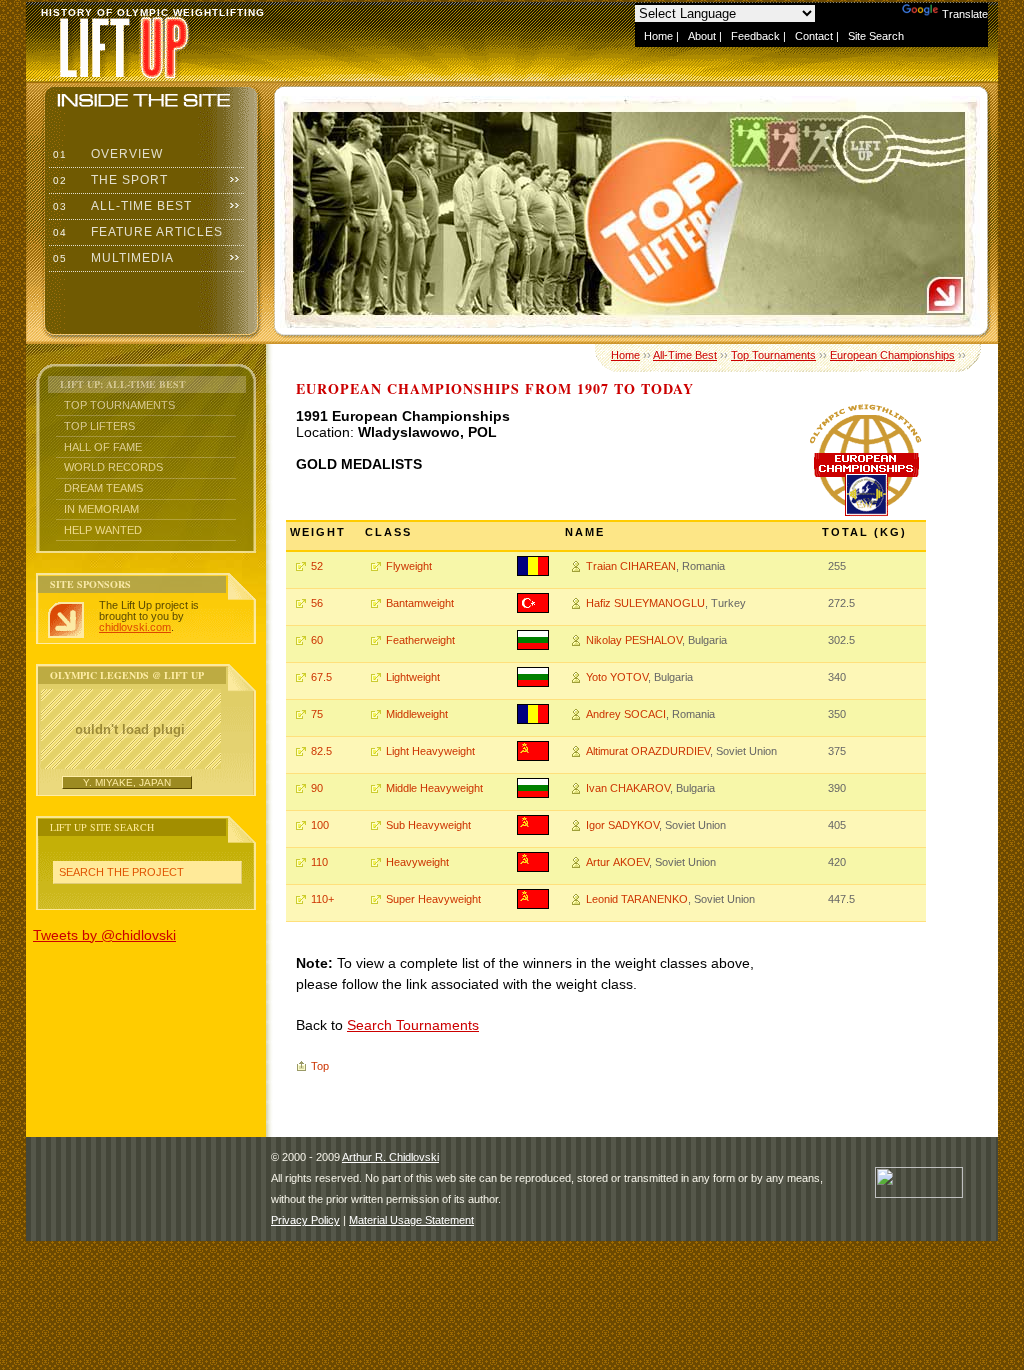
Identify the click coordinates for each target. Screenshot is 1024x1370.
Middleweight (417, 714)
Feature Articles (136, 232)
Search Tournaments (413, 1025)
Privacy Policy (305, 1220)
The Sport (108, 180)
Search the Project (121, 872)
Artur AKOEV (617, 862)
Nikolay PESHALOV (634, 640)
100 (320, 825)
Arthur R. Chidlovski (390, 1157)
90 (317, 788)
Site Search (876, 36)
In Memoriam (101, 509)
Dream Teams (103, 488)
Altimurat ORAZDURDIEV (648, 751)
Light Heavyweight (430, 751)
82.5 (321, 751)
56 (317, 603)
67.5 (321, 677)
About (702, 36)
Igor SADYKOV (622, 825)
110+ (322, 899)
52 (317, 566)
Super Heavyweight (433, 899)
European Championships (892, 355)
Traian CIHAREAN (631, 566)
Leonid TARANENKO (637, 899)
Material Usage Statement (411, 1220)
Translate (965, 14)
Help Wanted (103, 530)
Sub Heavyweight (428, 825)
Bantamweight (420, 603)
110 (319, 862)
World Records (113, 467)
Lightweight (413, 677)
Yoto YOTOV (617, 677)
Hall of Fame (103, 447)
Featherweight (420, 640)
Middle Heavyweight (434, 788)
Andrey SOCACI (626, 714)
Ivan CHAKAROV (628, 788)
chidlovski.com (135, 627)
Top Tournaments (119, 405)
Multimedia (111, 258)
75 (317, 714)
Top (320, 1066)
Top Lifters (99, 426)
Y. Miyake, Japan (127, 782)
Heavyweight (417, 862)
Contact (814, 36)
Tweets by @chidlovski (104, 935)
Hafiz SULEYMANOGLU (645, 603)
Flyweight (409, 566)
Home (658, 36)
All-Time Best (120, 206)
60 (317, 640)
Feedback (755, 36)
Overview (106, 154)
